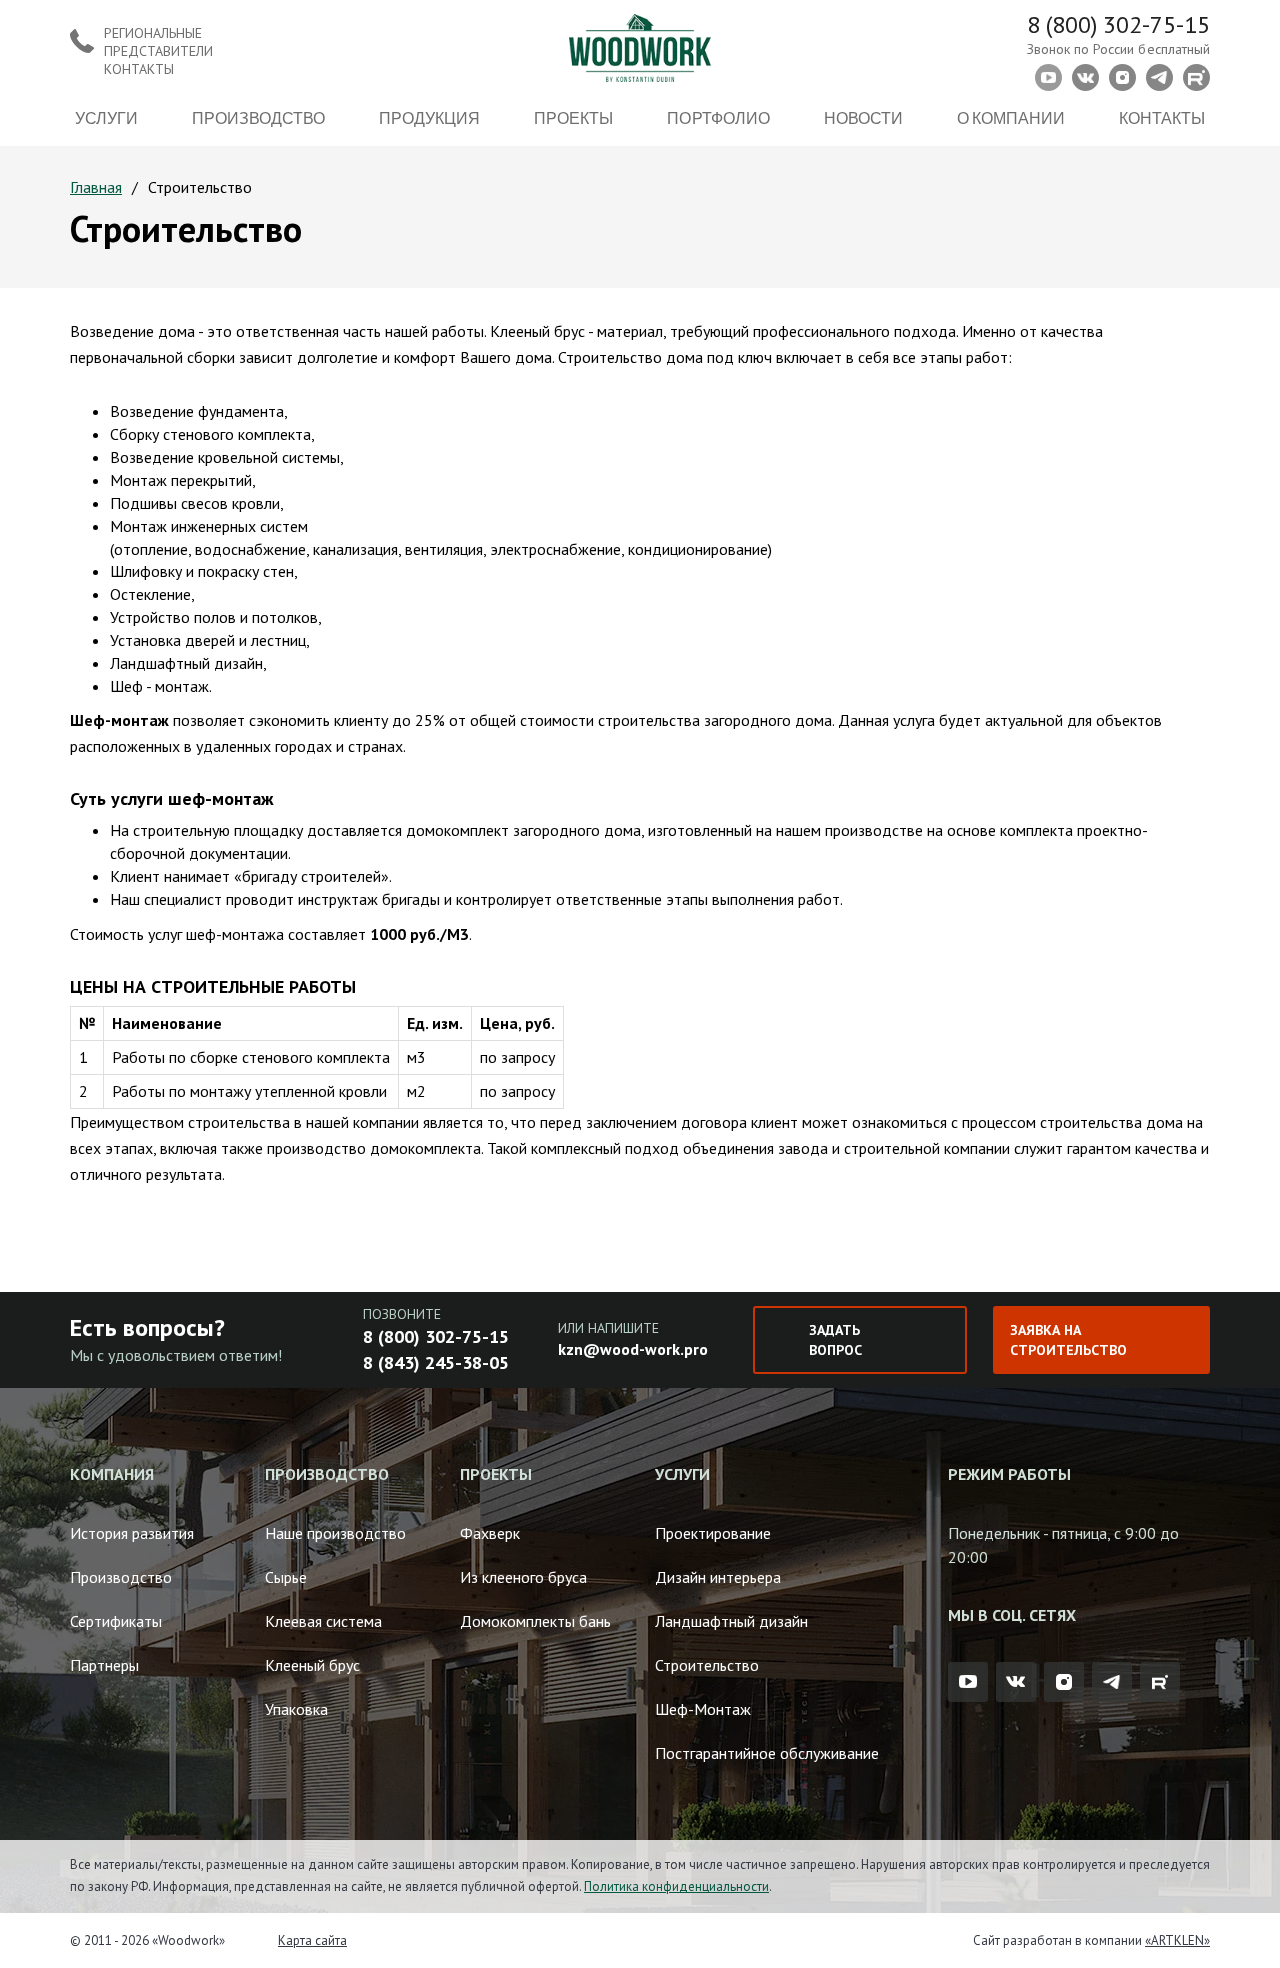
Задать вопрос (835, 1340)
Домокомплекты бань (535, 1621)
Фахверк (490, 1533)
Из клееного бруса (523, 1577)
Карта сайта (312, 1940)
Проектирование (713, 1533)
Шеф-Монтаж (703, 1709)
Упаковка (296, 1709)
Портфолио (718, 117)
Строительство (707, 1665)
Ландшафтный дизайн (731, 1621)
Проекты (573, 117)
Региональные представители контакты (158, 51)
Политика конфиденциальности (676, 1886)
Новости (863, 117)
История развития (132, 1533)
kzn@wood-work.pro (633, 1349)
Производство (258, 117)
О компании (1011, 117)
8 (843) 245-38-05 (436, 1362)
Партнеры (104, 1665)
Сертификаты (116, 1621)
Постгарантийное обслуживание (767, 1753)
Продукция (429, 117)
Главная (96, 187)
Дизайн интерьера (718, 1577)
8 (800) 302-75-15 (1118, 24)
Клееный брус (312, 1665)
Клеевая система (323, 1621)
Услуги (106, 117)
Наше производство (335, 1533)
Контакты (1162, 117)
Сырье (286, 1577)
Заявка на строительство (1068, 1340)
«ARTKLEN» (1177, 1940)
